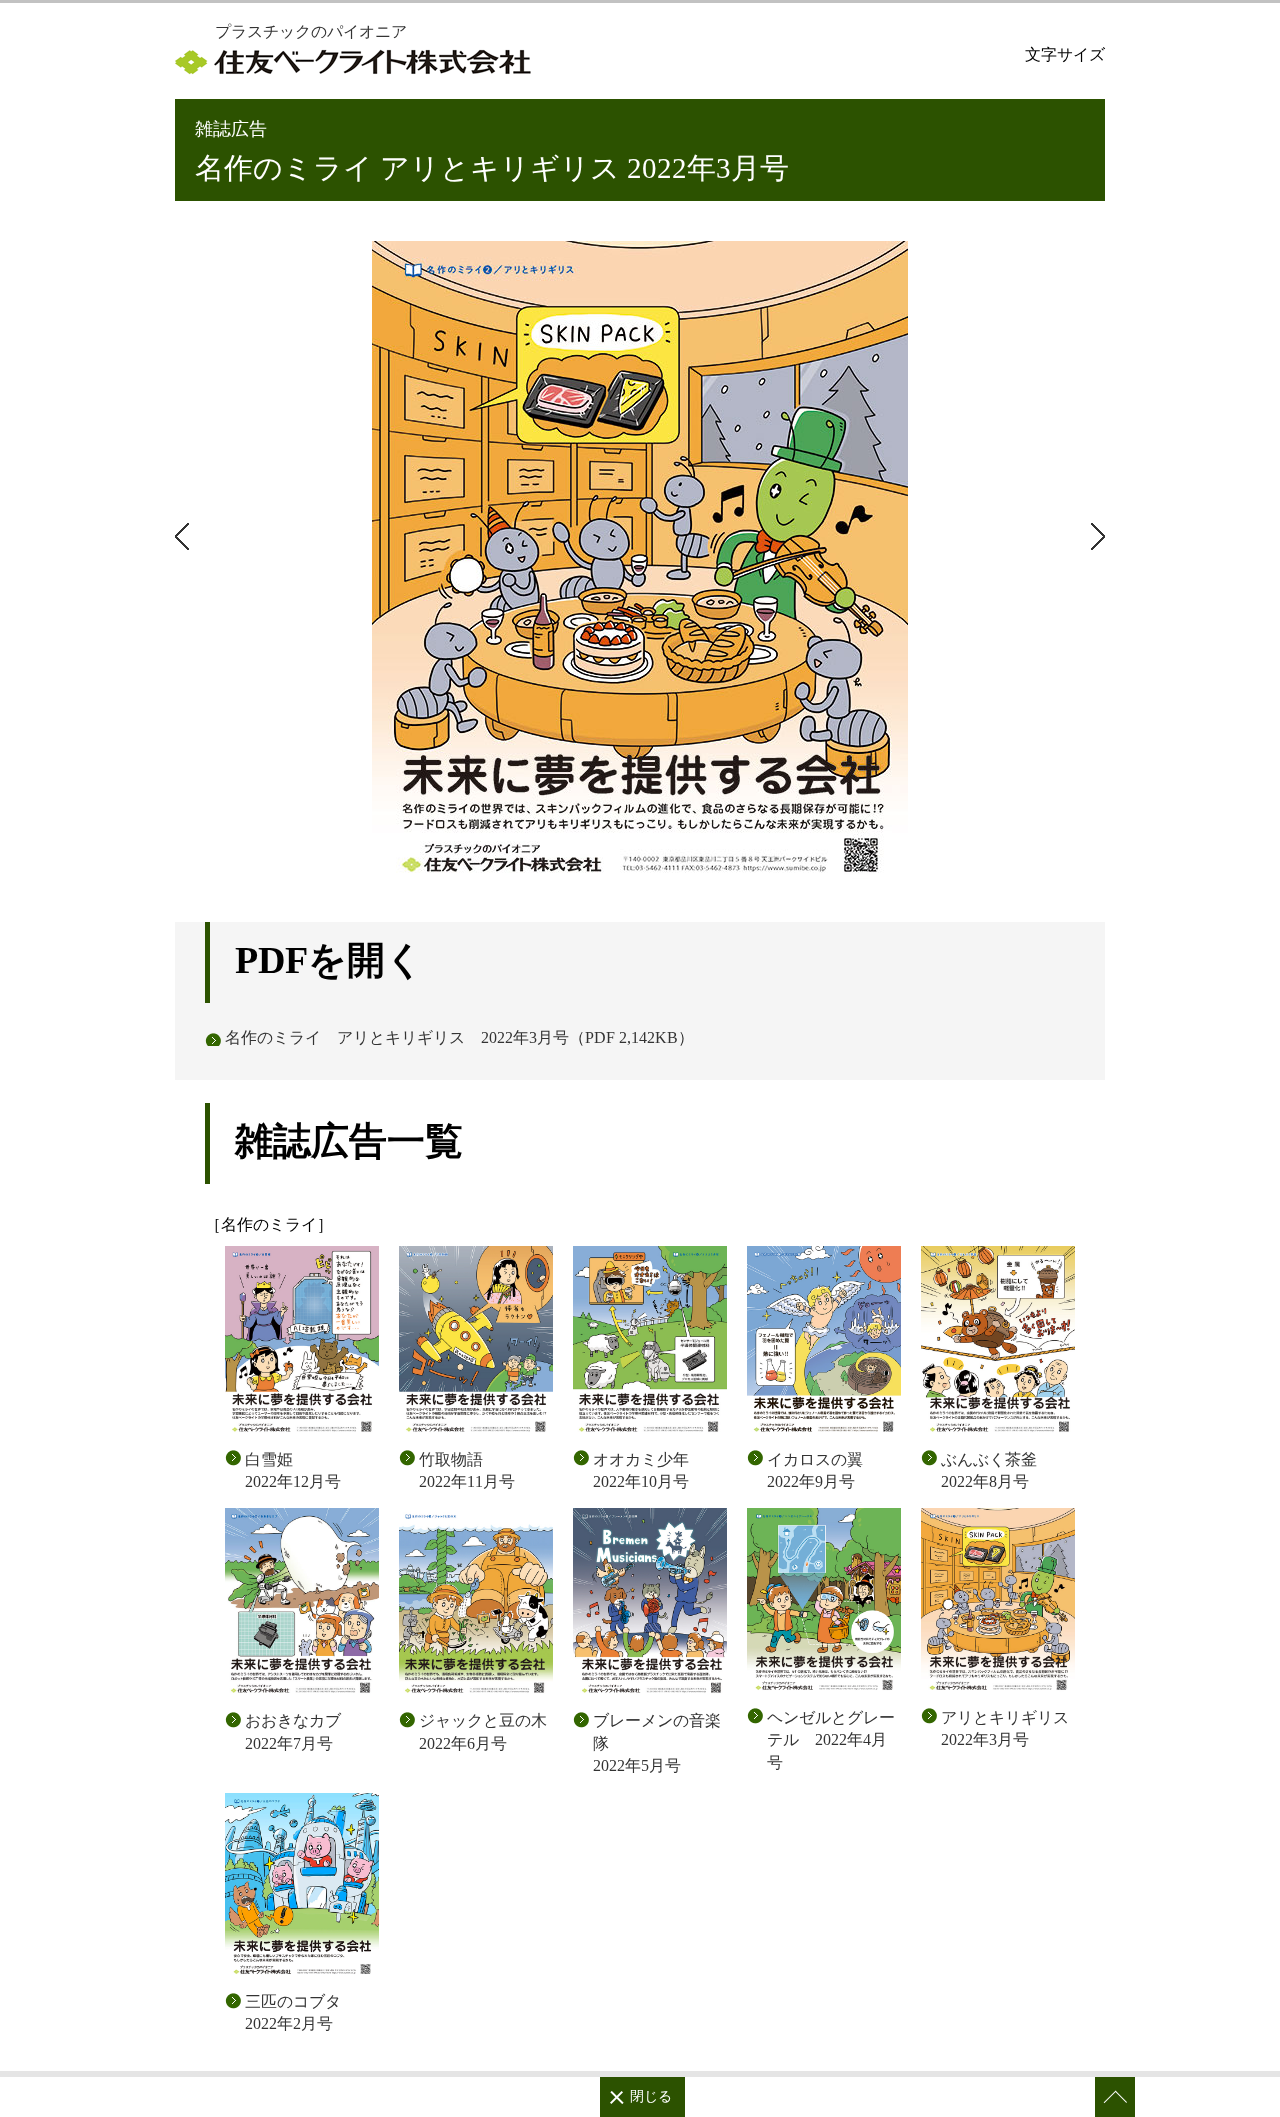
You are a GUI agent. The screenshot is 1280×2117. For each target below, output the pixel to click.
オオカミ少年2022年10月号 (641, 1470)
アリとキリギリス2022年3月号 (1005, 1728)
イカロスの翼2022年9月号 (815, 1470)
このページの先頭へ (1115, 2097)
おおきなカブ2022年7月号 (293, 1731)
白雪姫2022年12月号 (293, 1470)
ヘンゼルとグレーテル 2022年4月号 (831, 1740)
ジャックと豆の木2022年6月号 (483, 1731)
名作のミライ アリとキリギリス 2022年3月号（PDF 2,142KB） (459, 1037)
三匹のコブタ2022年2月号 (293, 2012)
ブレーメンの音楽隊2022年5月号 (657, 1743)
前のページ (1095, 536)
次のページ (185, 536)
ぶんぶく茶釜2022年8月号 (989, 1470)
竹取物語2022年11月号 (467, 1470)
